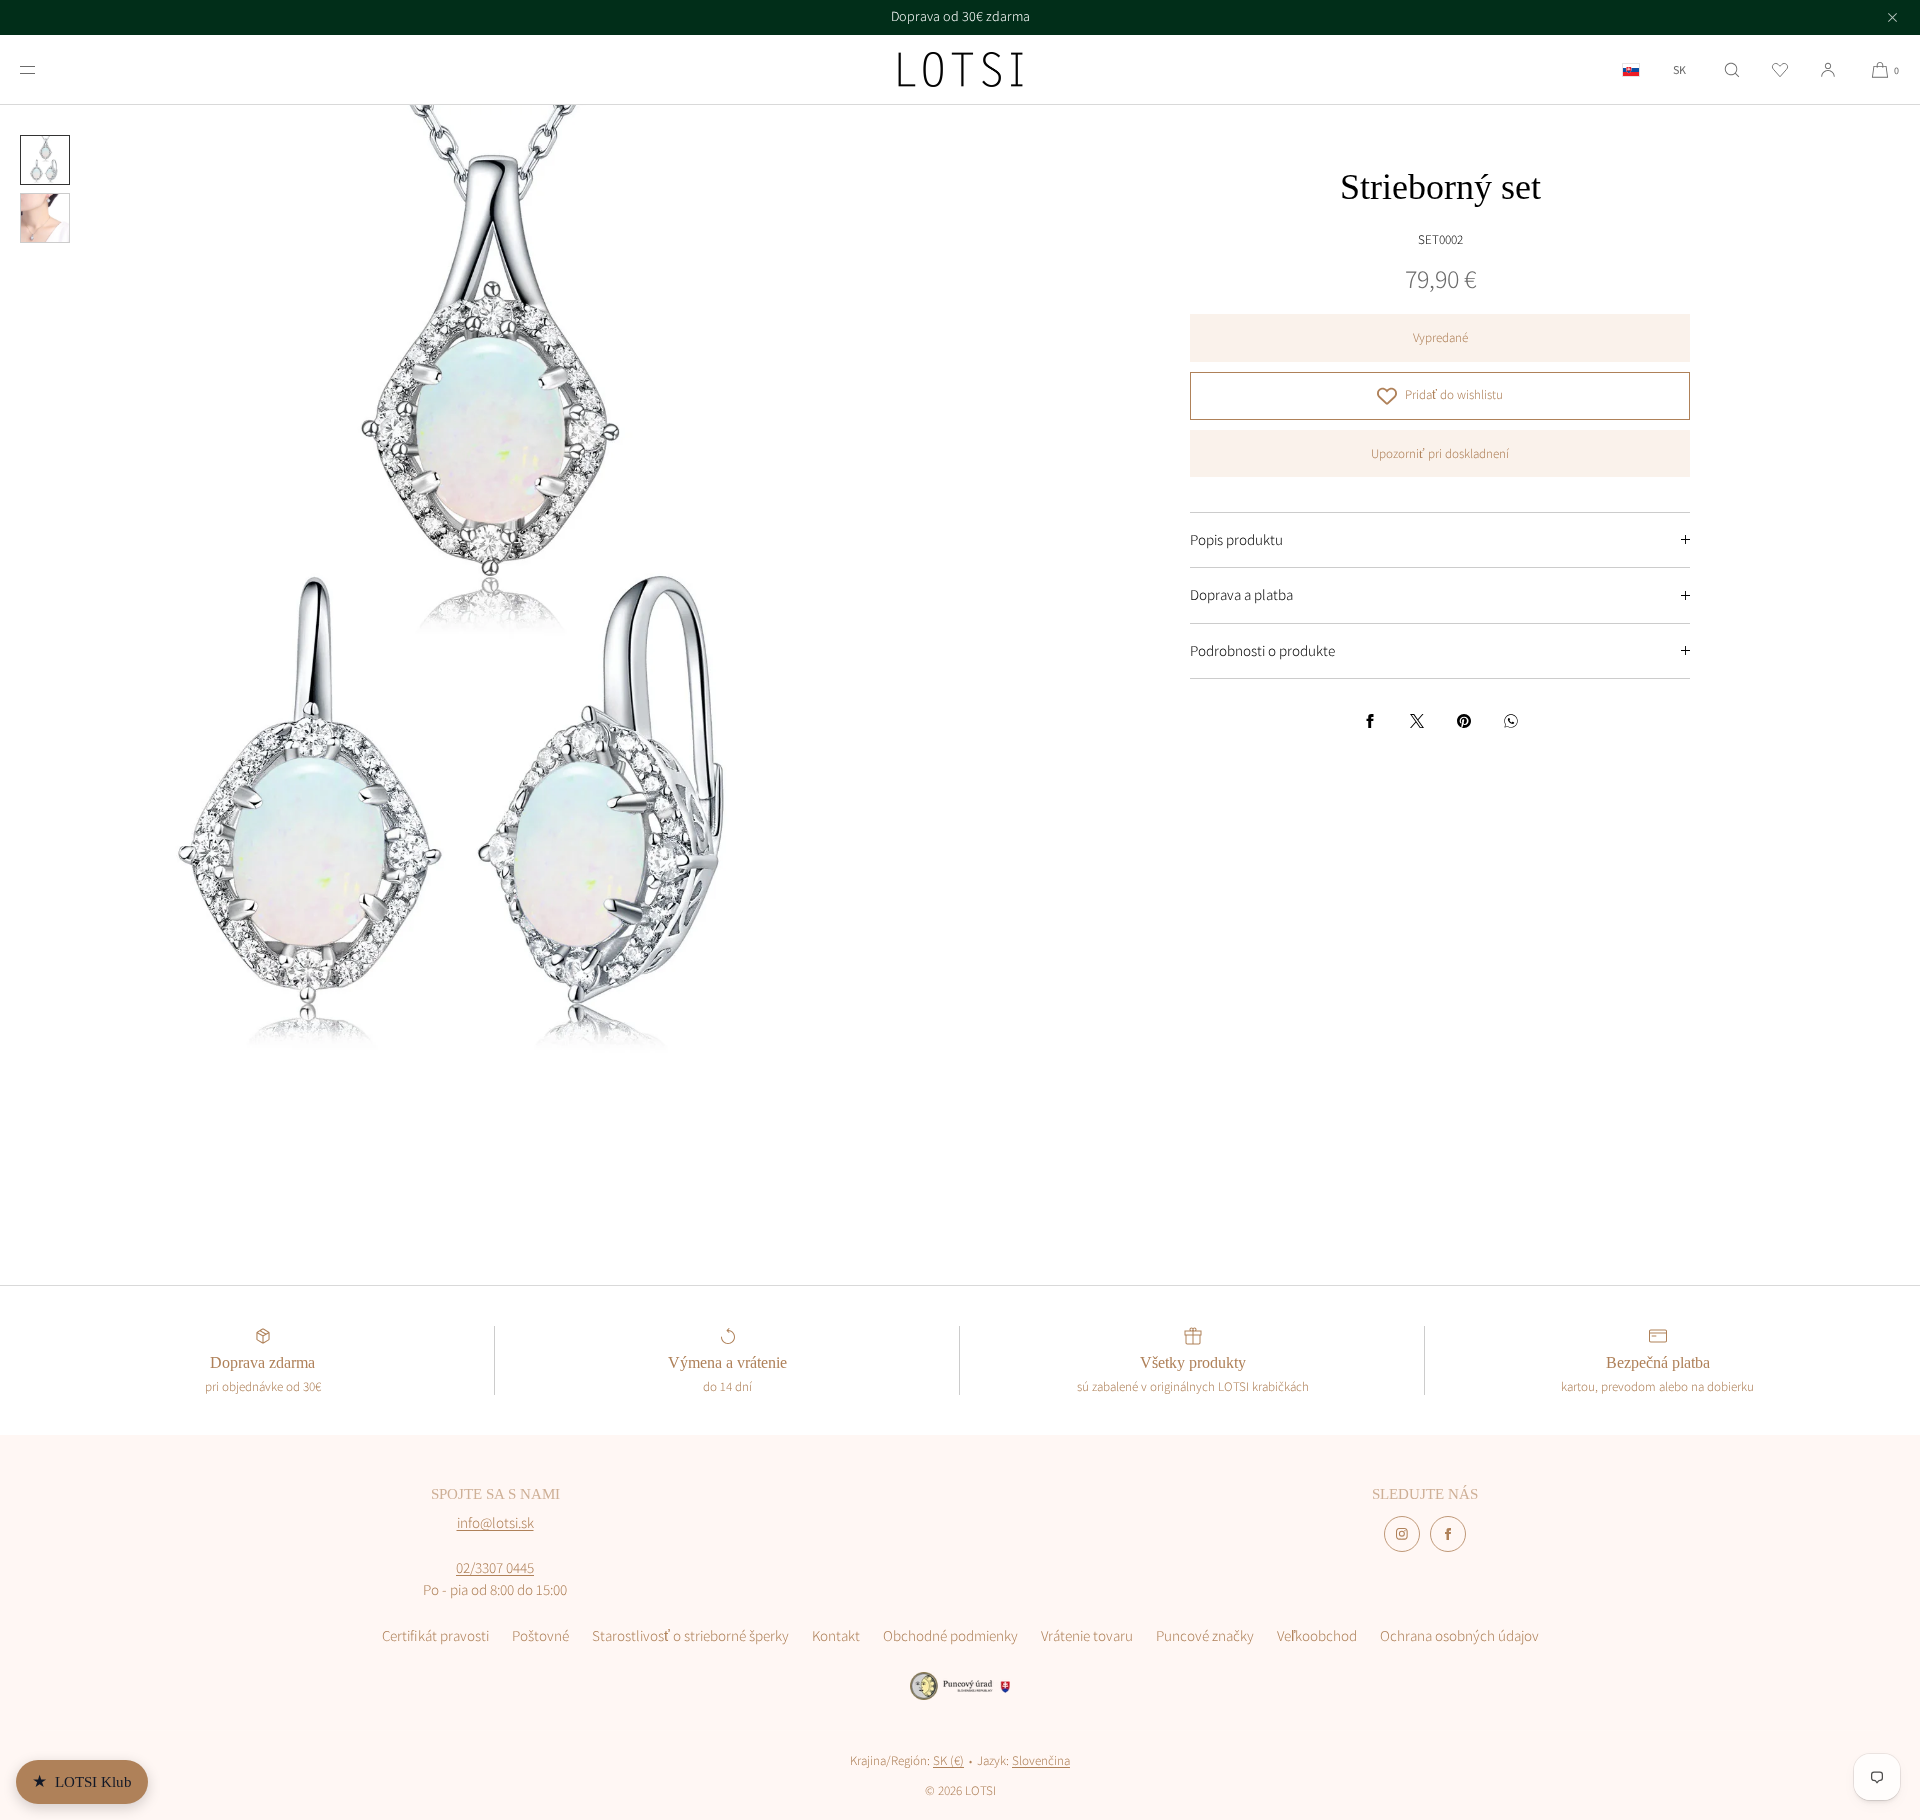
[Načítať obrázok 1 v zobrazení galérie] (45, 160)
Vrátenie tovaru (1087, 1635)
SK (1679, 70)
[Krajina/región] (1631, 69)
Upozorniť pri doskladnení (1440, 453)
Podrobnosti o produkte (1262, 650)
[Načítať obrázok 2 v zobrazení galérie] (45, 218)
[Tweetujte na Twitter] (1417, 721)
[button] (1732, 69)
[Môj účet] (1828, 69)
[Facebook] (1448, 1534)
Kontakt (836, 1635)
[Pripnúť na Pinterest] (1464, 721)
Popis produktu (1236, 539)
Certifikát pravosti (435, 1635)
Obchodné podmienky (950, 1635)
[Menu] (44, 69)
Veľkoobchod (1317, 1635)
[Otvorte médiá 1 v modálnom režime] (480, 585)
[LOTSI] (960, 70)
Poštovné (540, 1635)
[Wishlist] (1780, 69)
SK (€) (948, 1760)
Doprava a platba (1241, 594)
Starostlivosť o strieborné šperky (690, 1635)
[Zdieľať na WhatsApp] (1511, 721)
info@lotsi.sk (495, 1522)
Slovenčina (1041, 1760)
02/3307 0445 (495, 1567)
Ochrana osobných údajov (1459, 1635)
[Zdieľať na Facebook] (1370, 721)
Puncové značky (1205, 1635)
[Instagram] (1402, 1534)
